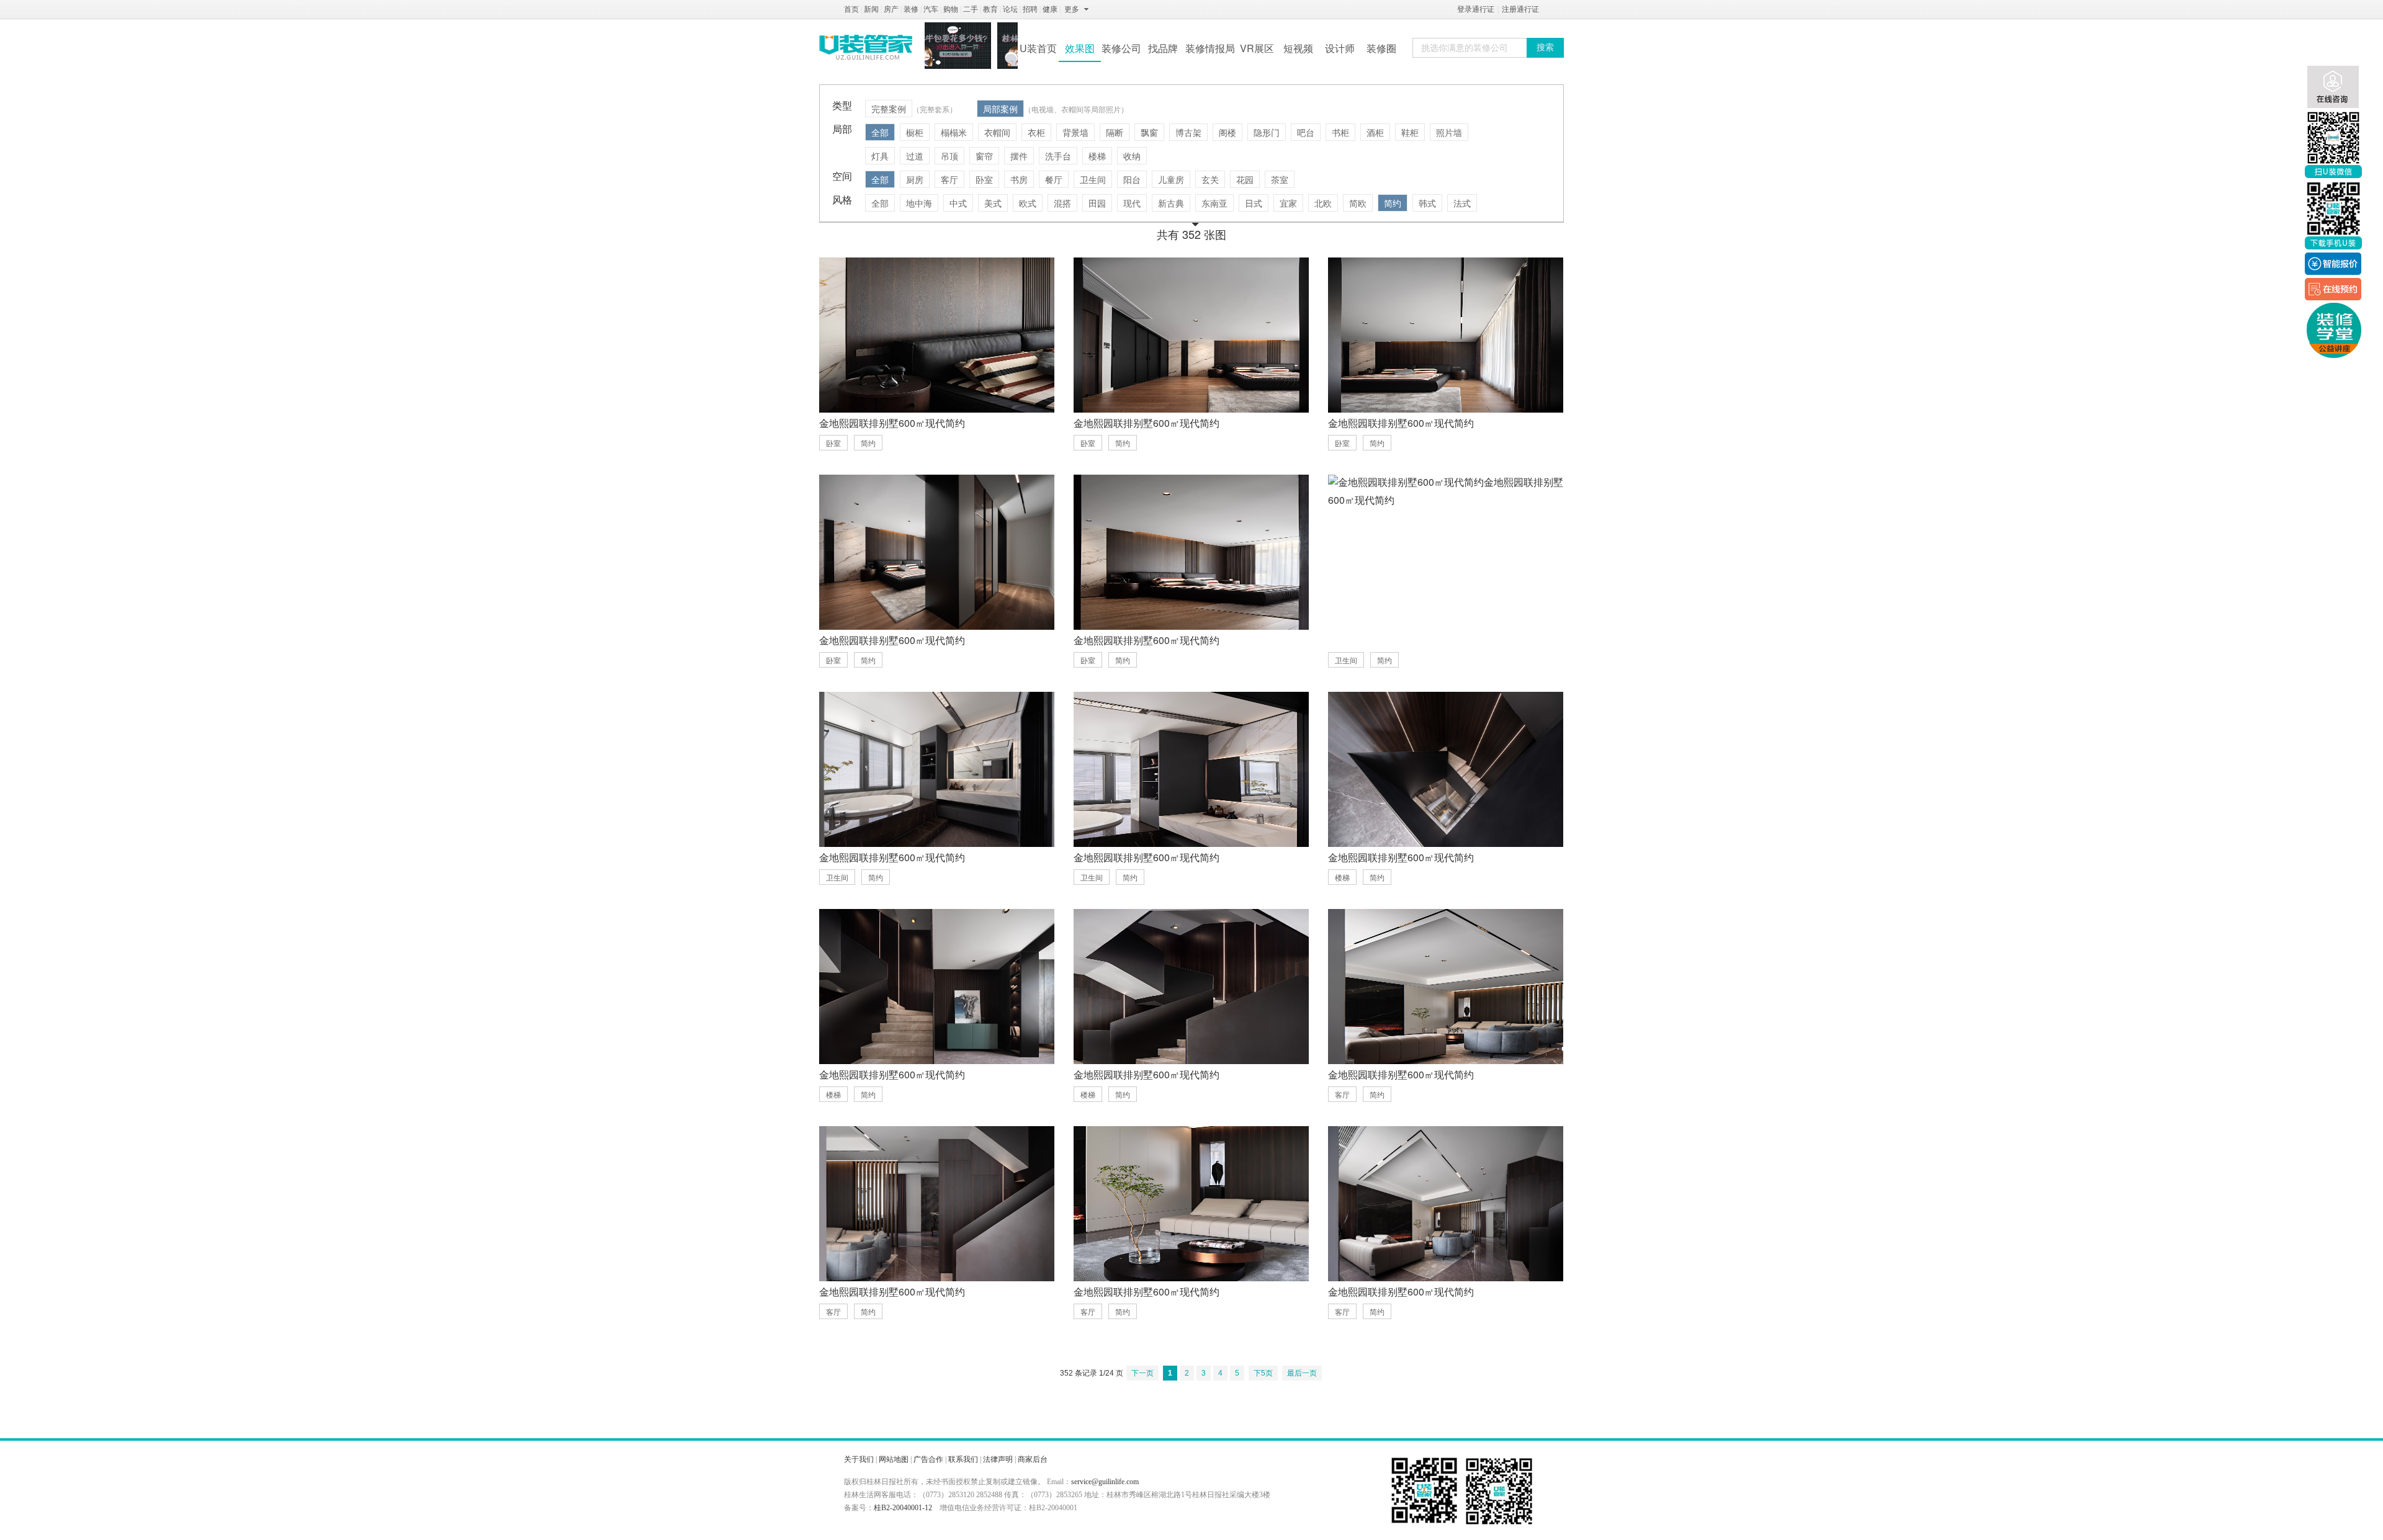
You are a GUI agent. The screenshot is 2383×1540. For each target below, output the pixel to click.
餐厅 (1054, 179)
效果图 (1080, 48)
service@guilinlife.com (1105, 1482)
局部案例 (1000, 109)
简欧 (1358, 203)
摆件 (1019, 156)
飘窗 (1149, 132)
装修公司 (1121, 48)
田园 (1097, 203)
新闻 (871, 9)
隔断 (1115, 132)
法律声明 (998, 1459)
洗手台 (1058, 156)
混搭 (1062, 203)
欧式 (1028, 203)
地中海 (919, 203)
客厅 (949, 179)
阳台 (1132, 179)
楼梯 (1097, 156)
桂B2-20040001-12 (903, 1508)
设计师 (1340, 48)
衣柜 (1036, 132)
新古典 (1171, 203)
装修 (911, 9)
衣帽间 (997, 132)
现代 (1132, 203)
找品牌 (1163, 48)
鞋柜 (1410, 132)
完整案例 (889, 109)
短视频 (1298, 48)
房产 (891, 9)
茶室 (1280, 179)
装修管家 (866, 47)
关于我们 (859, 1459)
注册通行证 (1520, 9)
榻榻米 (954, 132)
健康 (1050, 9)
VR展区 (1257, 48)
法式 (1462, 203)
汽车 (931, 9)
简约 (1393, 203)
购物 (951, 9)
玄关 (1210, 179)
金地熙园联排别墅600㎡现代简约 (892, 423)
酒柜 (1375, 132)
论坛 (1010, 9)
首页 (851, 9)
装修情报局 (1210, 48)
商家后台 (1033, 1459)
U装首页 (1038, 48)
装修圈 (1381, 48)
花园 (1245, 179)
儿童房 (1171, 179)
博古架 (1188, 132)
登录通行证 (1476, 9)
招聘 (1030, 9)
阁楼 (1227, 132)
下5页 (1263, 1373)
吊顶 (949, 156)
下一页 (1142, 1373)
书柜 (1340, 132)
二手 (971, 9)
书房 (1019, 179)
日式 (1254, 203)
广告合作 (928, 1459)
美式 (993, 203)
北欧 (1323, 203)
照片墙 (1449, 132)
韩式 (1427, 203)
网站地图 (894, 1459)
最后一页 (1302, 1373)
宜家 (1288, 203)
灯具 (880, 156)
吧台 (1306, 132)
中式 (958, 203)
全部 (880, 132)
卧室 (984, 179)
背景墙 (1075, 132)
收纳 (1132, 156)
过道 (915, 156)
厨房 (915, 179)
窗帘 (984, 156)
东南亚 (1214, 203)
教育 (990, 9)
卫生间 (1093, 179)
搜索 (1545, 47)
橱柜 (915, 132)
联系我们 (963, 1459)
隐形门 (1267, 132)
